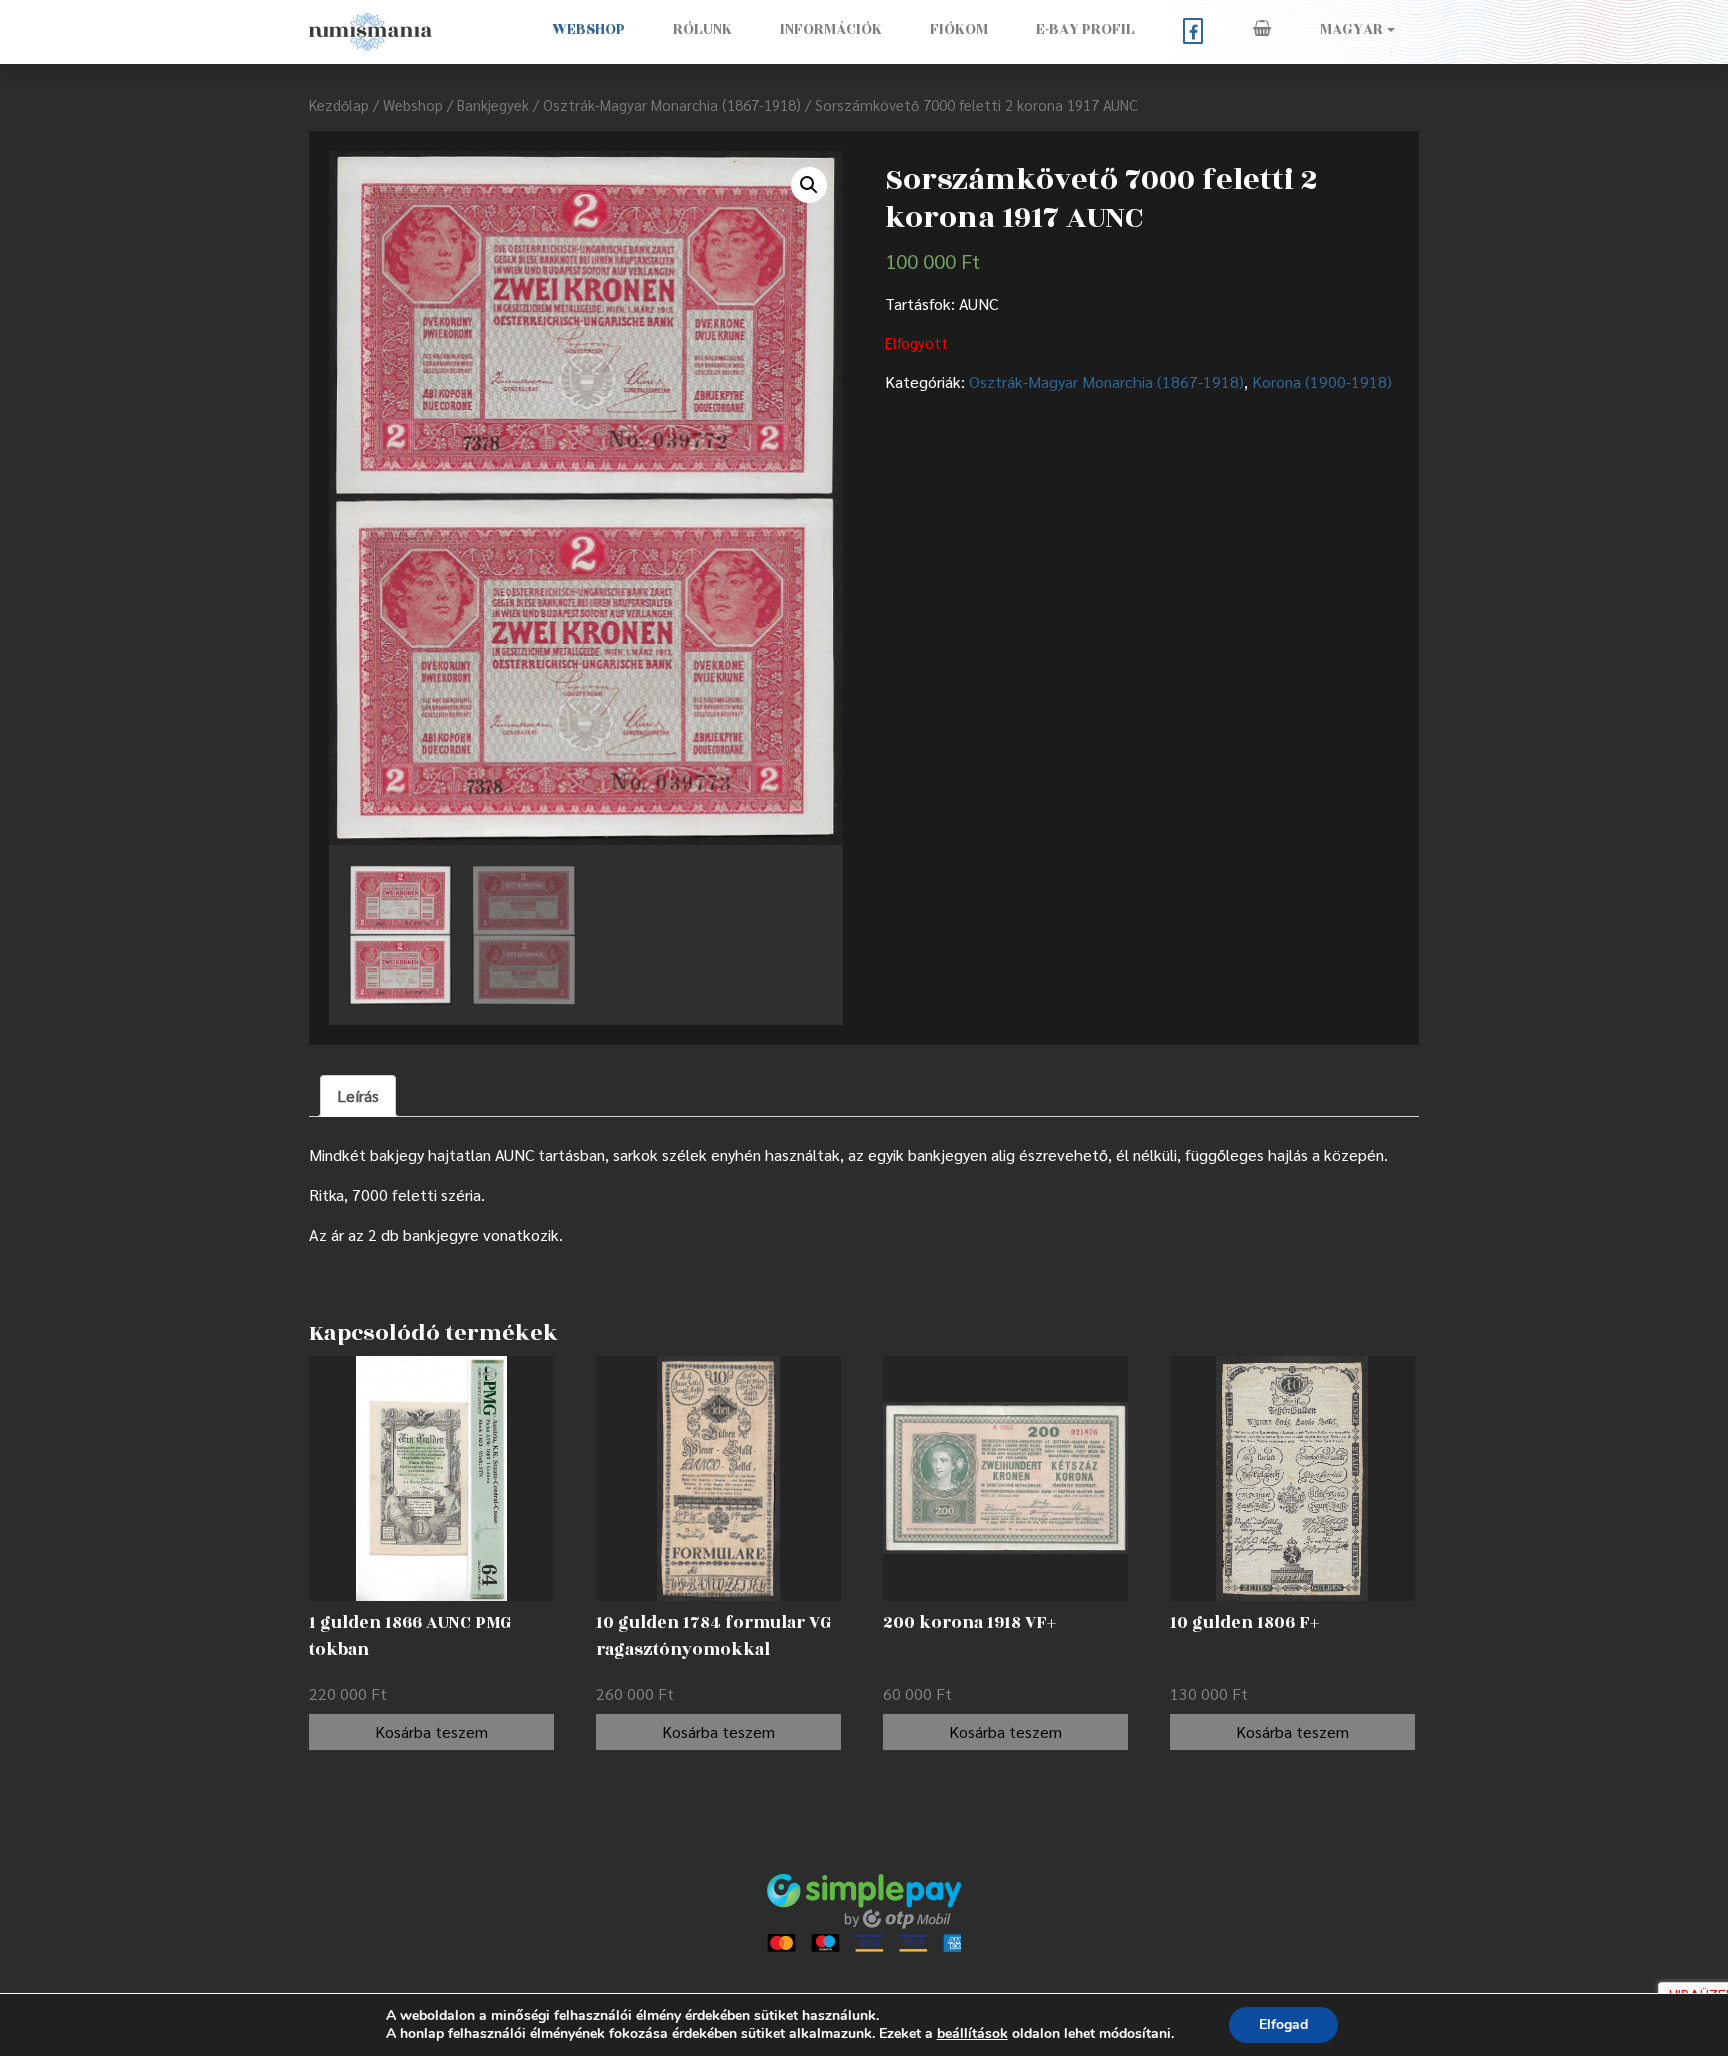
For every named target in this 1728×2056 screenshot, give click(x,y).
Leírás (358, 1095)
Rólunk (702, 29)
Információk (831, 29)
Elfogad (1283, 2024)
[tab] (358, 1096)
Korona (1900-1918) (1322, 381)
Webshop (588, 29)
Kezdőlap (339, 104)
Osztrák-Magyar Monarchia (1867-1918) (672, 104)
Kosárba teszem (431, 1731)
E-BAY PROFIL (1085, 29)
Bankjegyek (493, 104)
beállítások (972, 2034)
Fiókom (959, 29)
